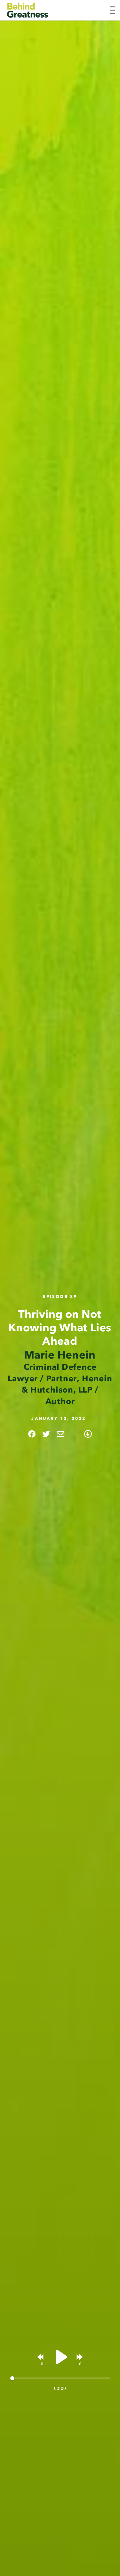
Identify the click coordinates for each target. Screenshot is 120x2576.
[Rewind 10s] (41, 2357)
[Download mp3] (88, 1434)
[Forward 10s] (79, 2357)
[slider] (60, 2378)
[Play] (60, 2357)
